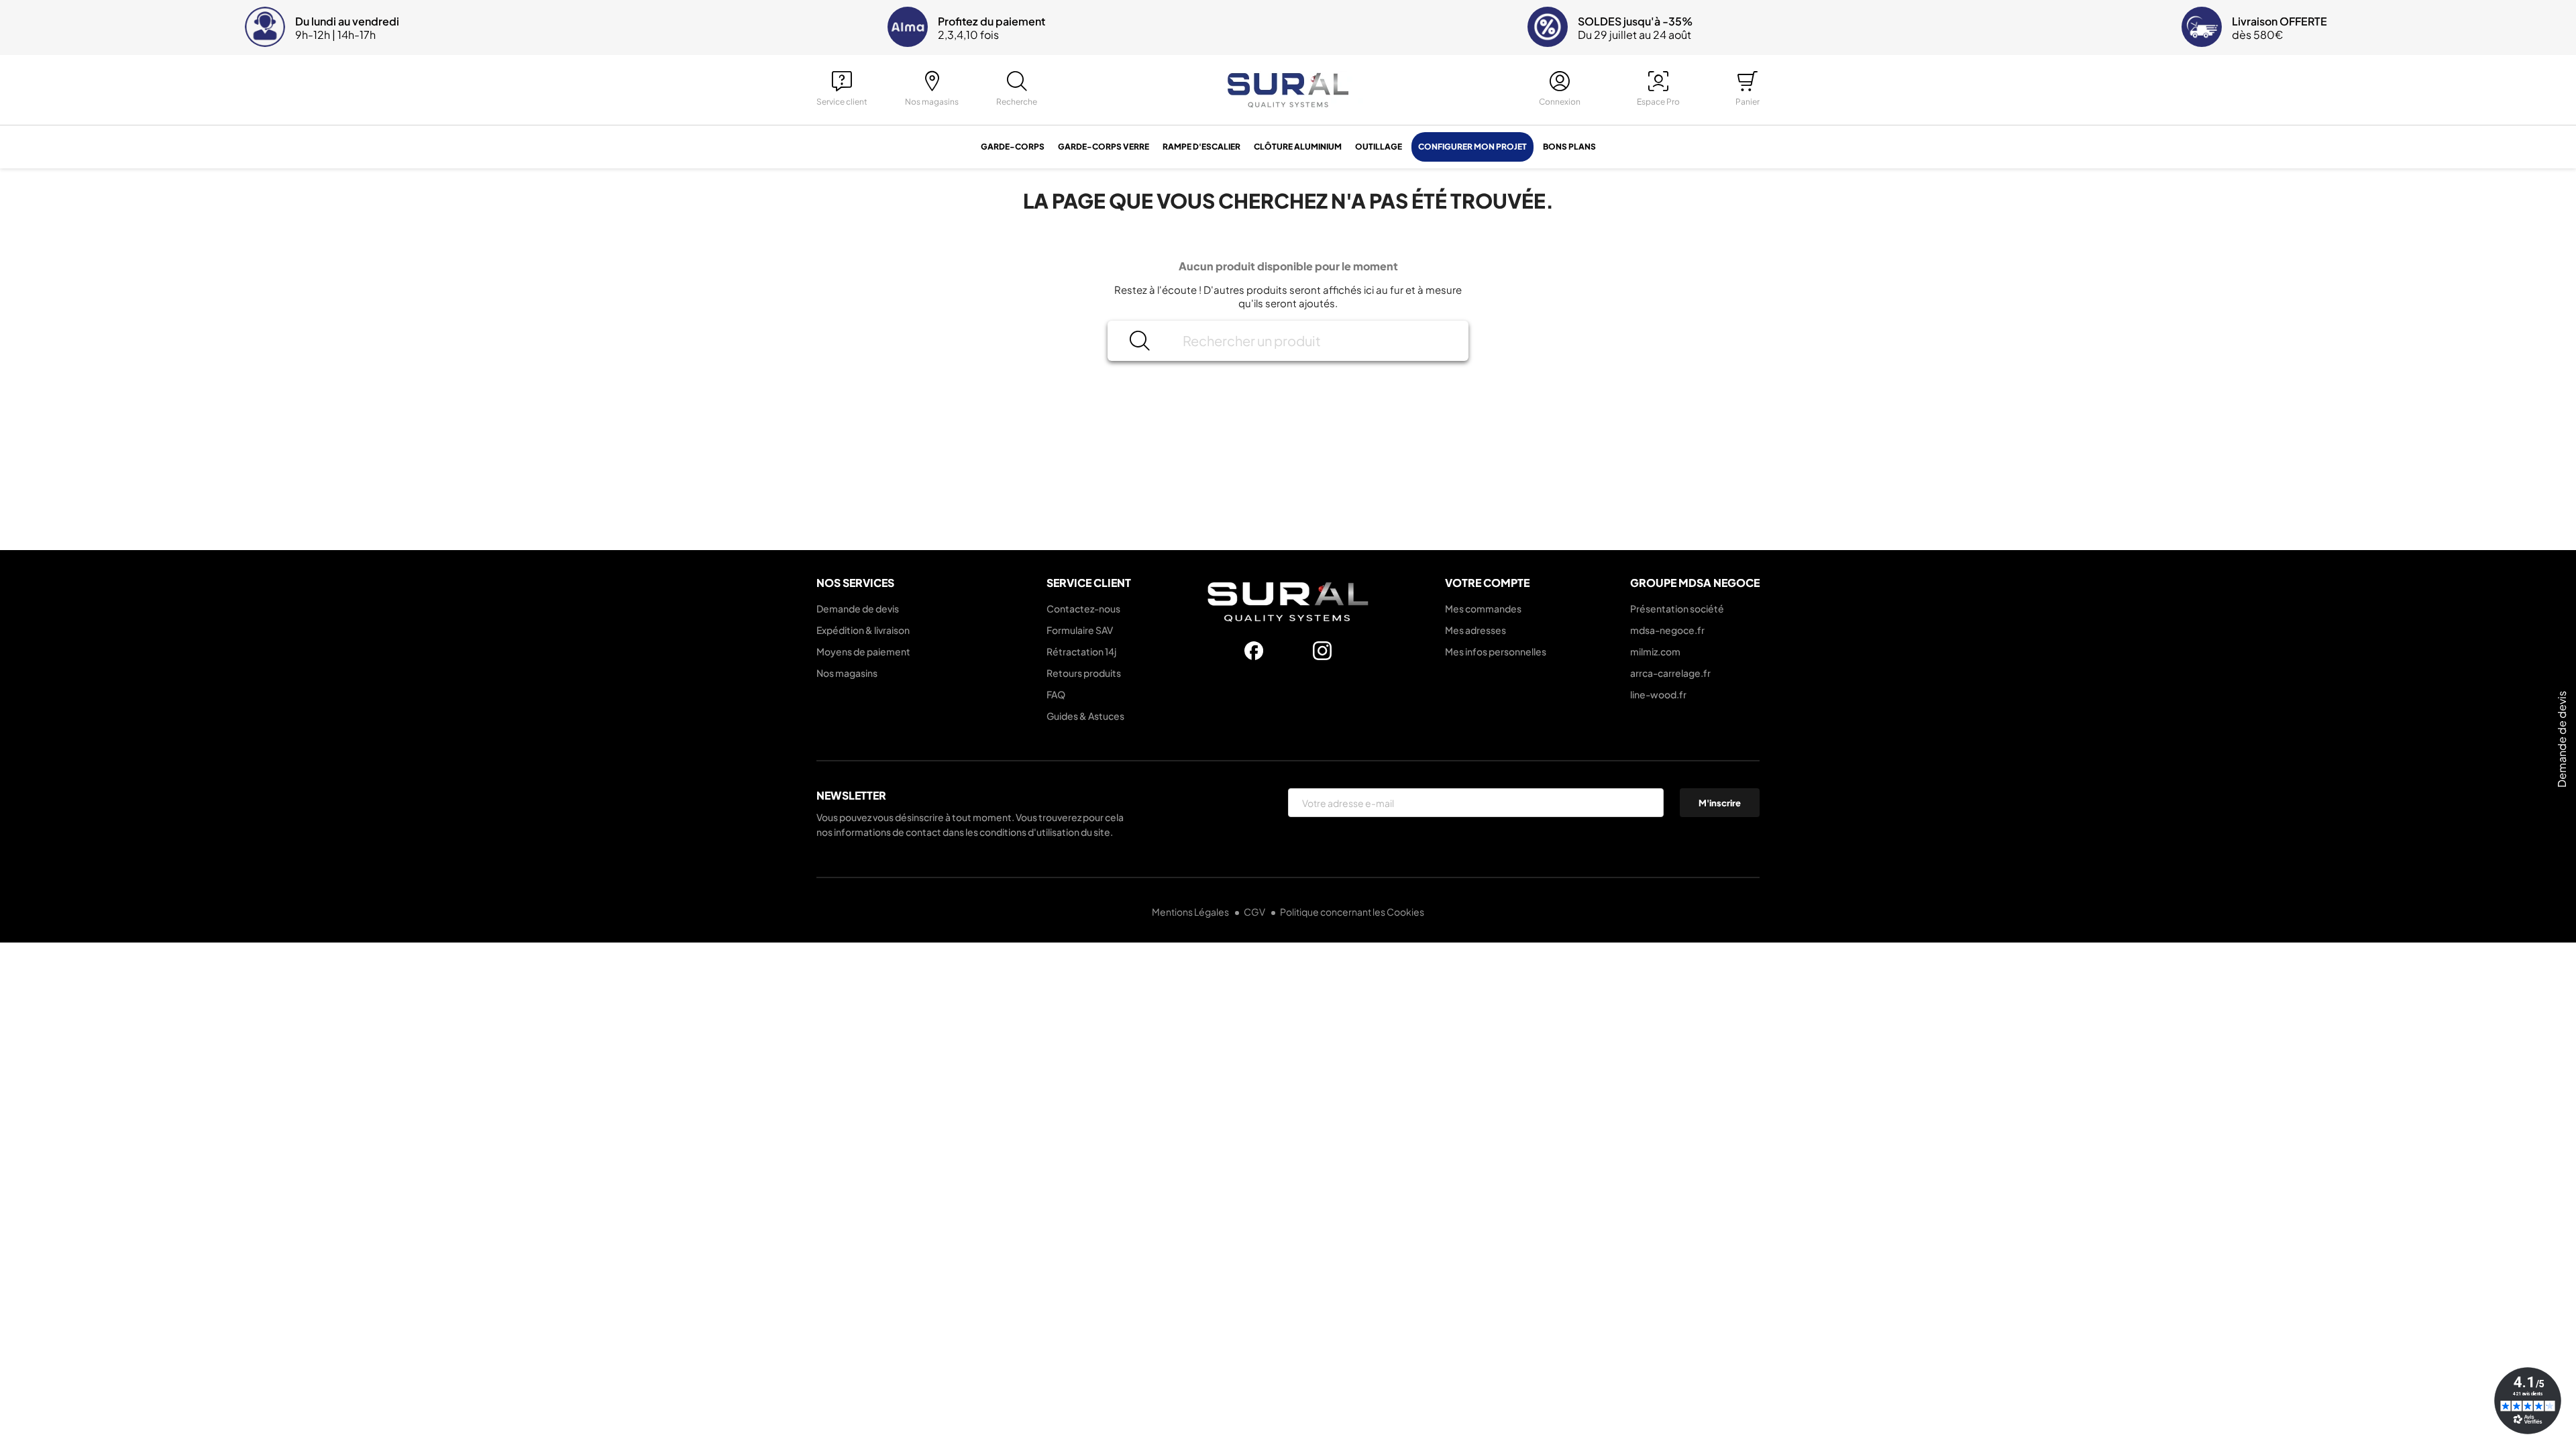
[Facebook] (1254, 651)
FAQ (1056, 694)
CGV (1255, 912)
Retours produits (1084, 673)
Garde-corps (1013, 147)
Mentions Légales (1191, 912)
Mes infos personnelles (1496, 651)
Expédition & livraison (863, 630)
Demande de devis (858, 608)
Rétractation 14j (1081, 651)
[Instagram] (1322, 651)
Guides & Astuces (1085, 716)
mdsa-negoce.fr (1667, 630)
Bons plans (1569, 147)
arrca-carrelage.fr (1670, 673)
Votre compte (1487, 583)
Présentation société (1677, 608)
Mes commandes (1483, 608)
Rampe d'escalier (1201, 147)
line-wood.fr (1658, 694)
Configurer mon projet (1472, 147)
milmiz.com (1655, 651)
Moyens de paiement (863, 651)
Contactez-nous (1083, 608)
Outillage (1379, 147)
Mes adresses (1475, 630)
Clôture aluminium (1298, 147)
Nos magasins (847, 673)
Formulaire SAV (1080, 630)
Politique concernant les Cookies (1352, 912)
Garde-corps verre (1104, 147)
